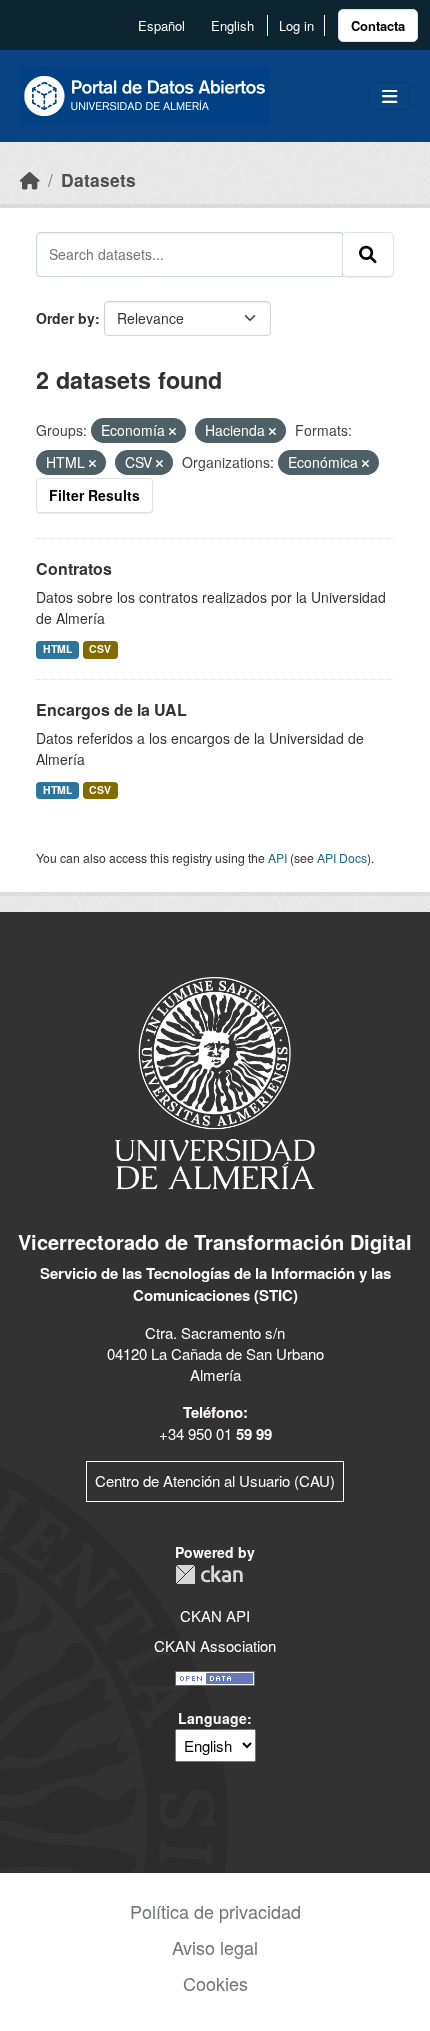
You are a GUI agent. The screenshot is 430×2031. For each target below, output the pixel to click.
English (232, 25)
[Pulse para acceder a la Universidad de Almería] (215, 1081)
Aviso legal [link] (215, 1947)
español (161, 25)
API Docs (342, 857)
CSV (100, 648)
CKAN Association (215, 1645)
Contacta (378, 25)
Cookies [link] (215, 1983)
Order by (65, 318)
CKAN (209, 1574)
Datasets (98, 179)
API (277, 857)
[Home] (30, 179)
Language (212, 1718)
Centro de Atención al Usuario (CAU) (215, 1480)
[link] (378, 25)
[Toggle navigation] (389, 96)
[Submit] (368, 254)
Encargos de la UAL (111, 709)
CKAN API (215, 1615)
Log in (296, 25)
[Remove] (172, 431)
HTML (57, 648)
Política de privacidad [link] (215, 1911)
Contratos (74, 568)
